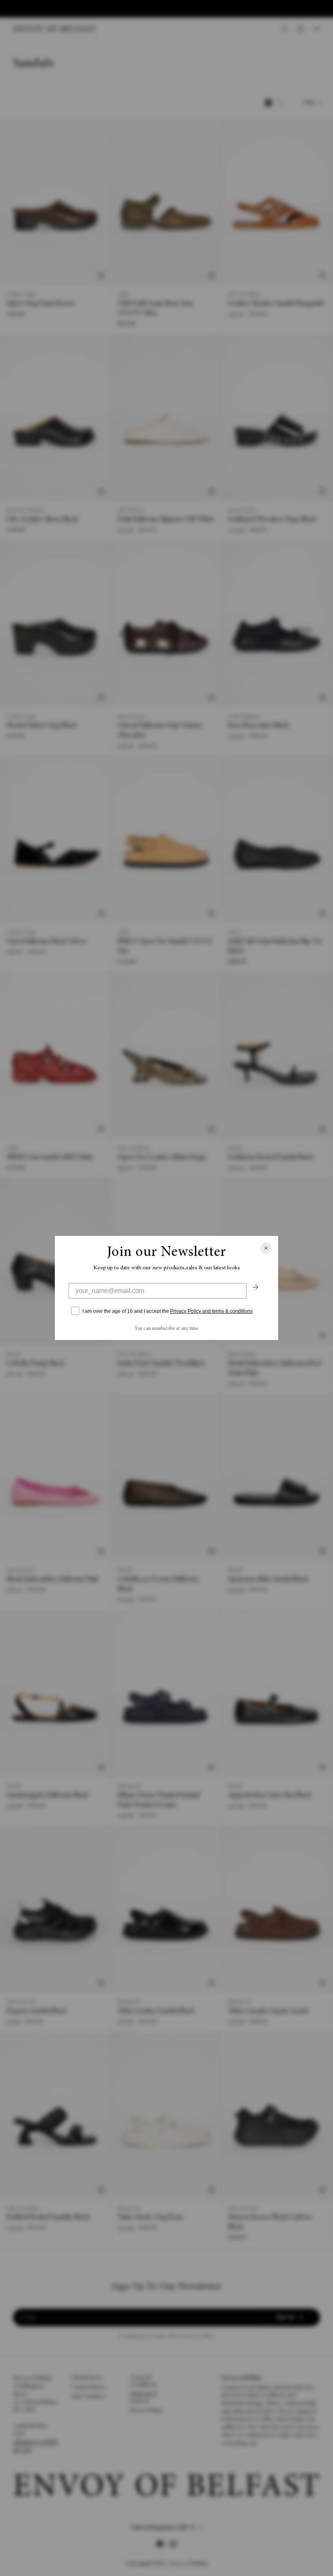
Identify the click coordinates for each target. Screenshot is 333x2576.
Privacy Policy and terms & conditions (211, 1311)
